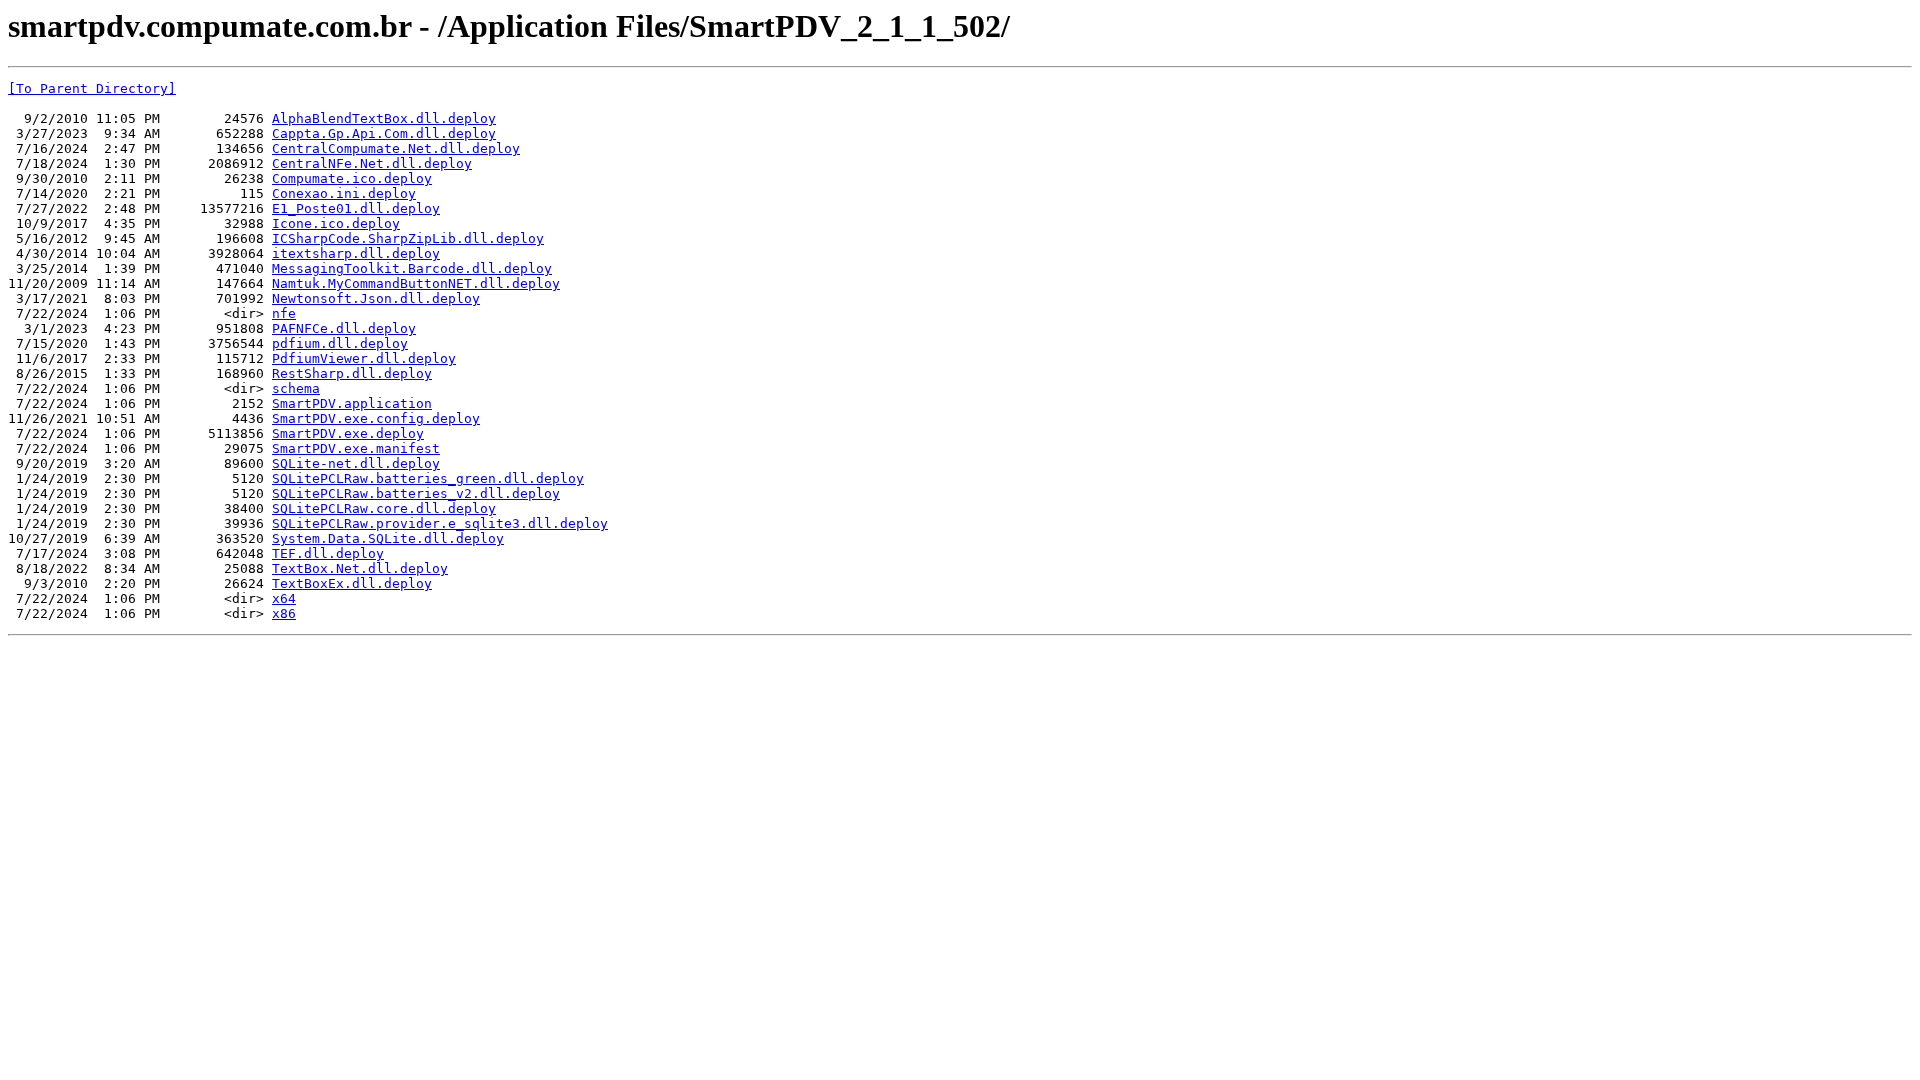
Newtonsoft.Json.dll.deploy (376, 298)
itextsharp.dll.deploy (356, 253)
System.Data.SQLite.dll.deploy (388, 538)
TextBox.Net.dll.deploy (360, 568)
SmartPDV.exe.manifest (356, 448)
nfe (284, 313)
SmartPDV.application (352, 403)
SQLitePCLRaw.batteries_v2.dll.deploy (416, 493)
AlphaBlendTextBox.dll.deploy (384, 118)
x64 (284, 598)
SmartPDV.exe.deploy (348, 433)
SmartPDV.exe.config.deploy (376, 418)
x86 (284, 613)
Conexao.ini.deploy (344, 193)
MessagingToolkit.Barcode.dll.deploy (412, 268)
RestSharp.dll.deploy (352, 373)
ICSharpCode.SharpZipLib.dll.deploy (408, 238)
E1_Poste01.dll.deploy (356, 208)
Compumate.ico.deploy (352, 178)
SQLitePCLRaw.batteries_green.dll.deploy (428, 478)
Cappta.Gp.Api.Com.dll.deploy (384, 133)
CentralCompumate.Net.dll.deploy (396, 148)
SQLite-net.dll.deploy (356, 463)
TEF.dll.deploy (328, 553)
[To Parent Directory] (92, 88)
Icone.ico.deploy (336, 223)
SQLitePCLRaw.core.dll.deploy (384, 508)
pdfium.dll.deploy (340, 343)
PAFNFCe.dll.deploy (344, 328)
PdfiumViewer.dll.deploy (364, 358)
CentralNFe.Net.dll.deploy (372, 163)
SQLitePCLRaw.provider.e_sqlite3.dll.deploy (440, 523)
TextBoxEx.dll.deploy (352, 583)
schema (296, 388)
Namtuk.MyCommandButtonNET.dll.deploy (416, 283)
